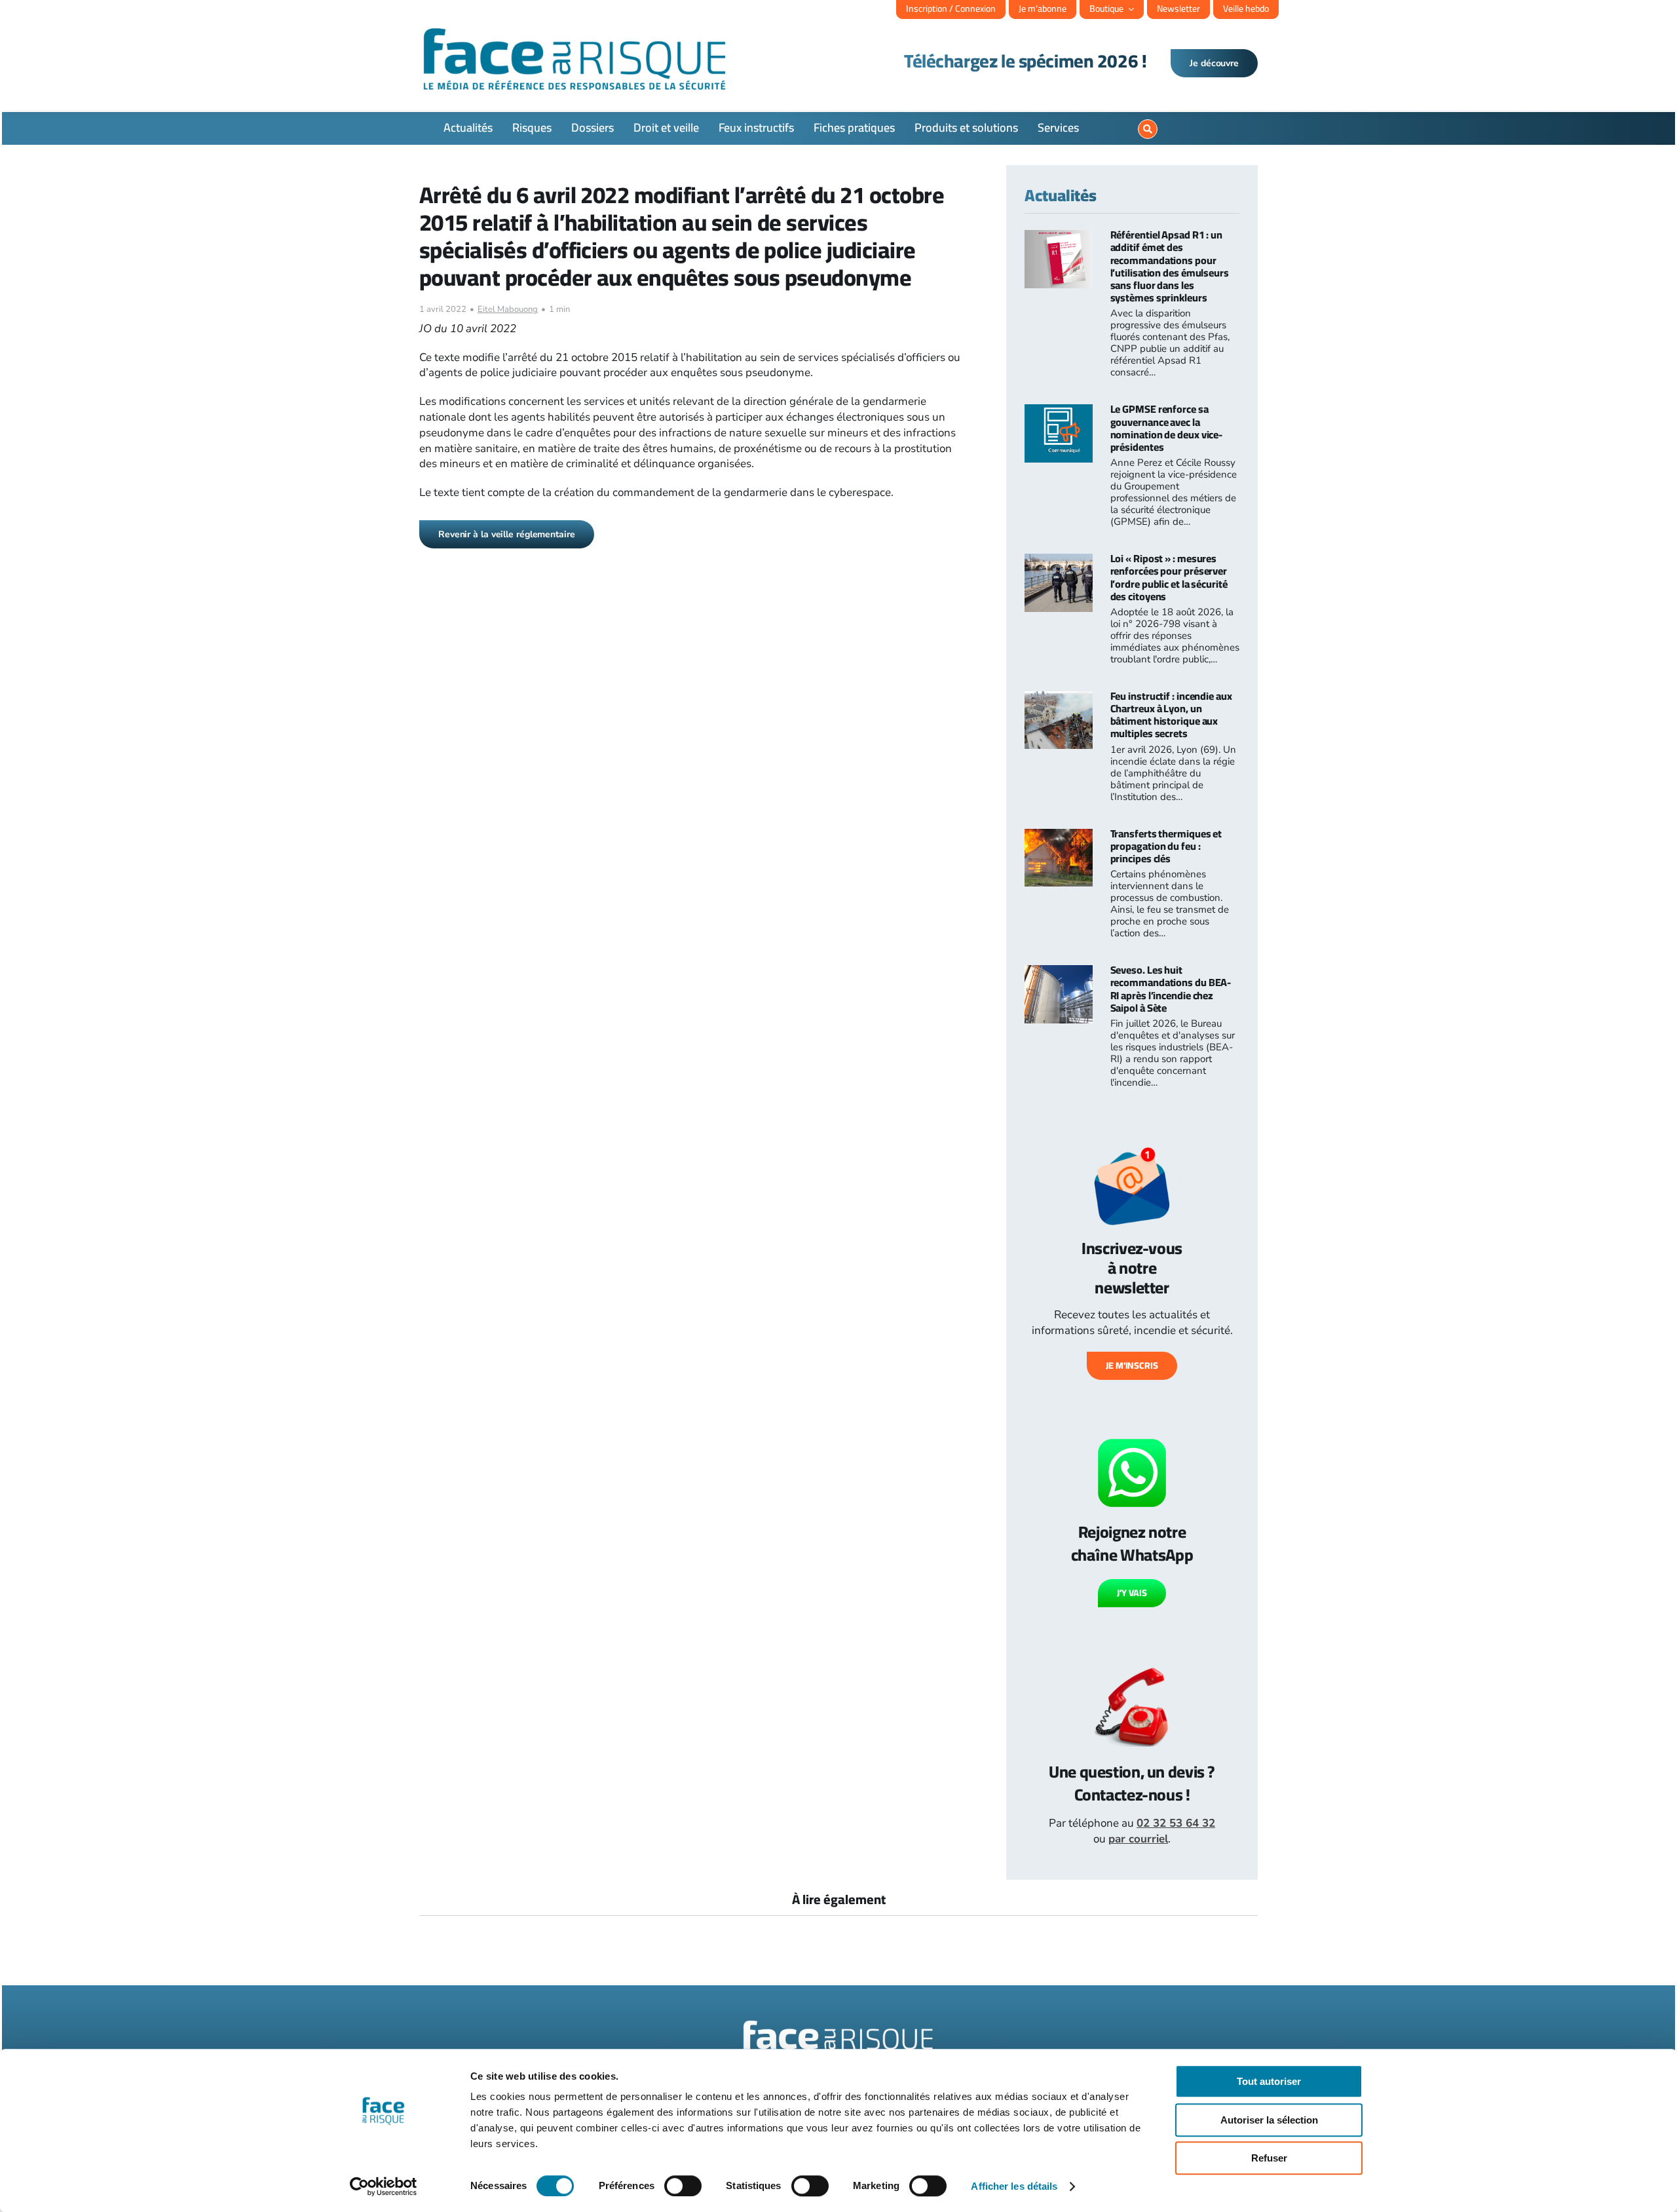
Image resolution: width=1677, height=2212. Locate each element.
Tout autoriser (1269, 2081)
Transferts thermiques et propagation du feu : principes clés (1166, 846)
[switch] (683, 2186)
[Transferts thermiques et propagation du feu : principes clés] (1059, 836)
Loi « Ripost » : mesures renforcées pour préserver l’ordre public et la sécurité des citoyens (1169, 577)
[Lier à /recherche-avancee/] (1148, 129)
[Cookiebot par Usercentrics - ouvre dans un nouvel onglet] (384, 2186)
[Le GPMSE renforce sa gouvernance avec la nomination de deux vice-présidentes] (1059, 412)
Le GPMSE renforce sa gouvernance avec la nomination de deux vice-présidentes (1167, 428)
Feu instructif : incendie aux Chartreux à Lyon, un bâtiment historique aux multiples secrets (1171, 715)
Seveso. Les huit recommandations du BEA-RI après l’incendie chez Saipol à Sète (1171, 989)
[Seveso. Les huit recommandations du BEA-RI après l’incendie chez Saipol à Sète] (1059, 973)
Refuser (1269, 2158)
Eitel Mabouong (508, 309)
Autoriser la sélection (1269, 2120)
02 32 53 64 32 (1176, 1823)
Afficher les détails (1014, 2186)
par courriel (1138, 1839)
